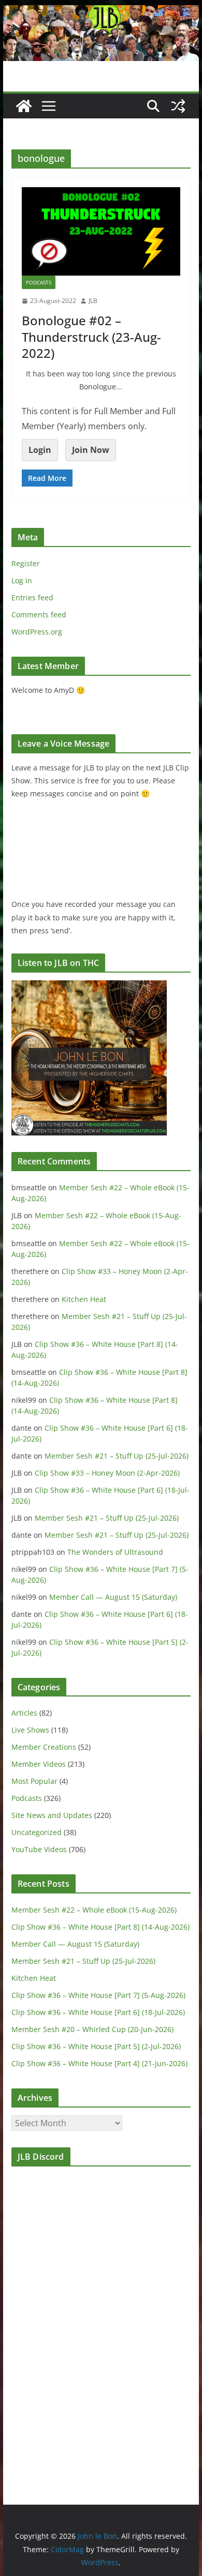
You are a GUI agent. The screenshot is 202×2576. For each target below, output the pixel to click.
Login (40, 450)
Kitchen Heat (84, 1299)
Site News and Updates (52, 1815)
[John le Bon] (101, 12)
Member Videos (39, 1764)
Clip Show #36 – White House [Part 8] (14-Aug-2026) (100, 1927)
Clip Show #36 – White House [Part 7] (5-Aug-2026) (98, 1995)
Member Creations (44, 1747)
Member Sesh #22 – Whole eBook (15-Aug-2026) (94, 1910)
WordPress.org (37, 632)
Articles (24, 1713)
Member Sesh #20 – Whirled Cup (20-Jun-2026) (92, 2029)
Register (26, 563)
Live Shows (30, 1730)
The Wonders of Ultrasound (115, 1552)
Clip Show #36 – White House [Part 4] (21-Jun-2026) (99, 2063)
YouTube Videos (39, 1849)
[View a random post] (178, 106)
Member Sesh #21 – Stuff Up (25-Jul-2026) (117, 1456)
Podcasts (39, 282)
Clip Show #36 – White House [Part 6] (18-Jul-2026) (98, 2012)
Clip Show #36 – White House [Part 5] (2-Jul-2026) (96, 2046)
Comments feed (39, 615)
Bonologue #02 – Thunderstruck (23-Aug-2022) (91, 336)
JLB (93, 301)
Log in (22, 580)
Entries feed (32, 597)
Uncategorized (37, 1832)
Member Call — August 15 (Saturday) (113, 1597)
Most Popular (34, 1781)
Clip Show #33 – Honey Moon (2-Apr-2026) (107, 1473)
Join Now (91, 450)
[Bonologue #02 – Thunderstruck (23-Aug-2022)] (101, 231)
